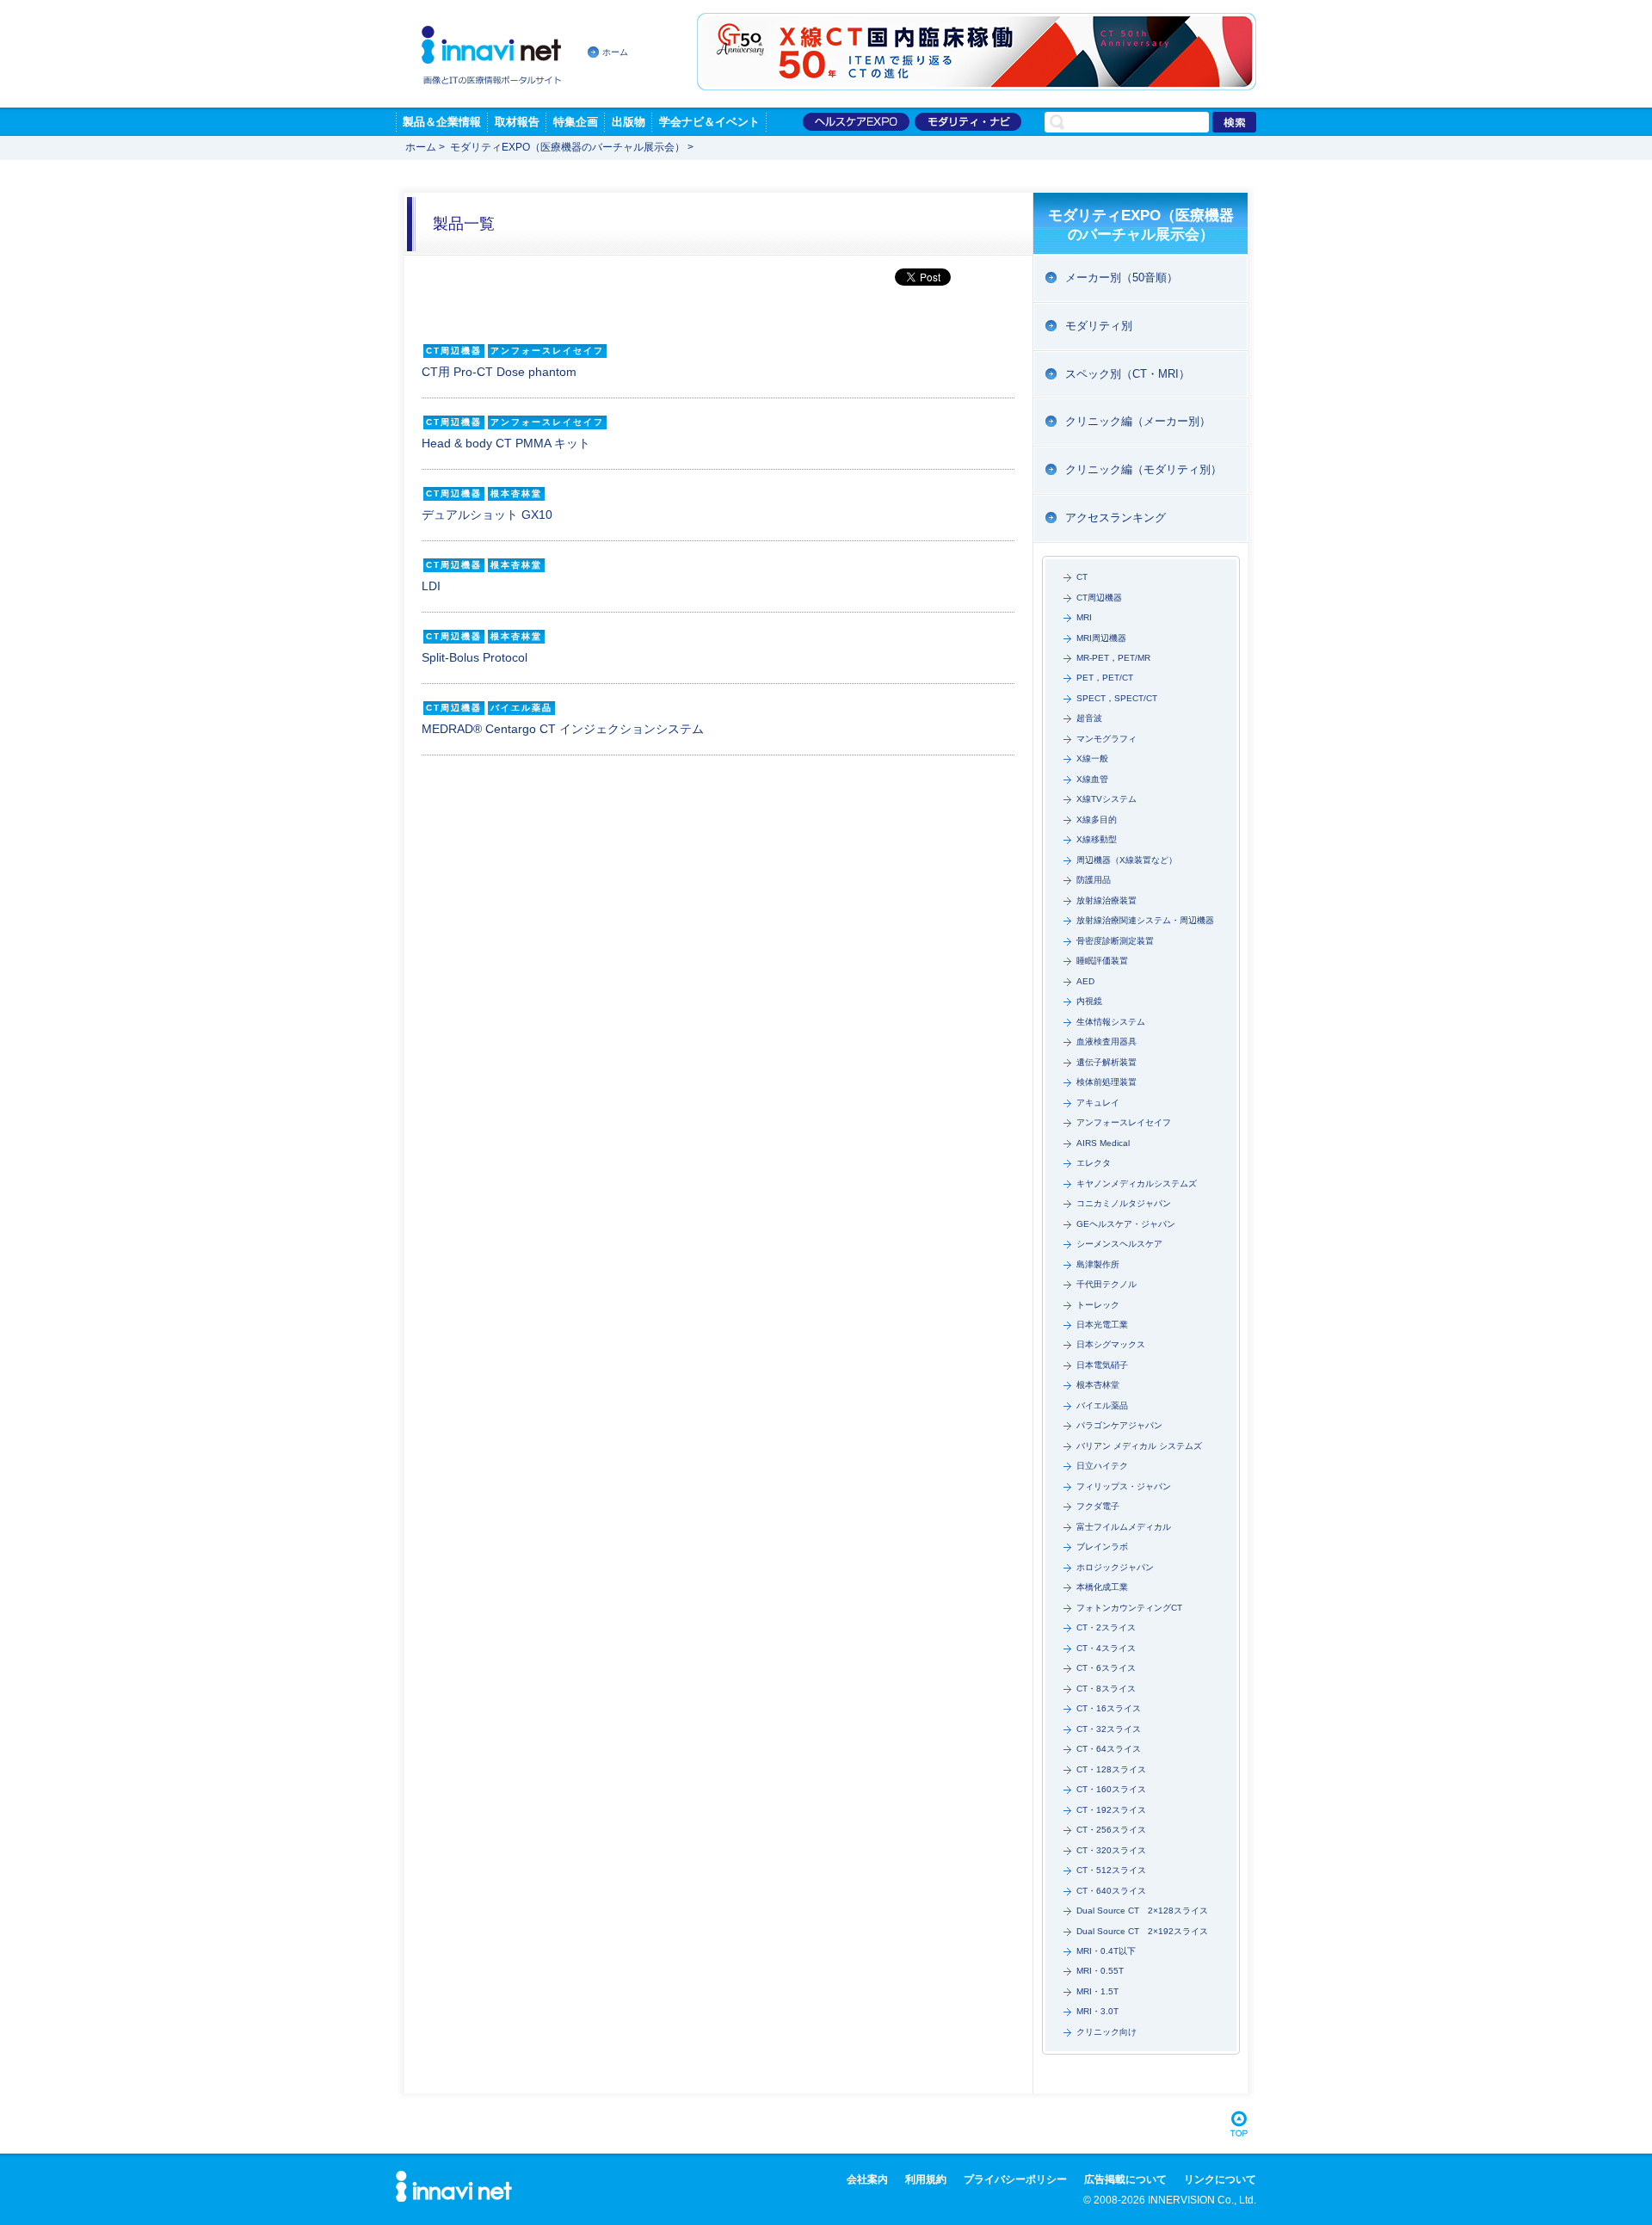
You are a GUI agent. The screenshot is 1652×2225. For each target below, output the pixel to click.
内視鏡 (1089, 1001)
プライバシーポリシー (1015, 2179)
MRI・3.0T (1097, 2011)
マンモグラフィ (1106, 739)
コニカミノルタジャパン (1124, 1203)
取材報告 (517, 122)
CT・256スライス (1111, 1830)
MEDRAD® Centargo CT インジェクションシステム (563, 729)
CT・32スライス (1109, 1729)
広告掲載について (1125, 2179)
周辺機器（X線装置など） (1127, 860)
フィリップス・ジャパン (1124, 1486)
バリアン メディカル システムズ (1139, 1446)
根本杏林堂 (1098, 1385)
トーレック (1098, 1305)
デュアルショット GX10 (487, 515)
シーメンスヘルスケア (1119, 1244)
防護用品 (1094, 880)
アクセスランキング (1116, 518)
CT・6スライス (1106, 1668)
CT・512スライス (1111, 1870)
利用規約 (926, 2179)
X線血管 (1092, 779)
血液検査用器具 (1106, 1042)
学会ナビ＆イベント (709, 122)
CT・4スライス (1106, 1648)
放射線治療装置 (1106, 900)
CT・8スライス (1106, 1689)
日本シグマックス (1111, 1344)
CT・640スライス (1111, 1891)
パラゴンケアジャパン (1119, 1425)
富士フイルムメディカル (1124, 1527)
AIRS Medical (1103, 1143)
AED (1085, 981)
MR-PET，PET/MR (1113, 658)
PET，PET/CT (1105, 678)
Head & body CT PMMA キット (506, 443)
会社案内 (867, 2179)
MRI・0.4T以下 (1106, 1951)
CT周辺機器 (1099, 598)
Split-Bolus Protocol (475, 657)
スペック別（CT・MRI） (1128, 374)
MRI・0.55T (1100, 1971)
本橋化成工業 (1102, 1587)
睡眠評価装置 (1102, 961)
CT (1082, 577)
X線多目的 (1097, 820)
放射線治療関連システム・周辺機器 (1145, 920)
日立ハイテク (1102, 1466)
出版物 (629, 122)
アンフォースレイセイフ (1124, 1122)
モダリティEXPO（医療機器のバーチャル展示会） (567, 147)
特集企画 (576, 122)
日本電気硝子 (1102, 1365)
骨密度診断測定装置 (1115, 941)
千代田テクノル (1106, 1284)
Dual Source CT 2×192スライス (1142, 1931)
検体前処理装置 (1106, 1082)
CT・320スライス (1111, 1850)
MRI (1084, 617)
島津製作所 (1098, 1264)
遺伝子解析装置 (1106, 1062)
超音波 (1089, 718)
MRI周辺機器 (1101, 638)
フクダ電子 (1098, 1506)
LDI (431, 586)
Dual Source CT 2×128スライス (1142, 1911)
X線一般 (1092, 758)
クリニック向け (1106, 2032)
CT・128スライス (1111, 1769)
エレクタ (1094, 1163)
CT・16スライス (1109, 1708)
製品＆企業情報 (442, 122)
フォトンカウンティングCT (1129, 1608)
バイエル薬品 (1102, 1405)
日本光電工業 (1102, 1325)
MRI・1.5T (1097, 1991)
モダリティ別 (1099, 326)
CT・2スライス (1106, 1627)
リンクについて (1220, 2179)
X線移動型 (1097, 839)
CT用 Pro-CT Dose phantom (499, 372)
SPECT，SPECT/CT (1117, 698)
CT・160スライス (1111, 1789)
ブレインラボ (1102, 1547)
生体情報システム (1111, 1022)
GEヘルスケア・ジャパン (1126, 1224)
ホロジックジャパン (1115, 1567)
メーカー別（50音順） (1122, 277)
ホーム (615, 52)
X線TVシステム (1106, 799)
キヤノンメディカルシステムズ (1137, 1183)
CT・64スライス (1109, 1749)
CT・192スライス (1111, 1810)
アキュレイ (1098, 1103)
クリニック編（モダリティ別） (1143, 469)
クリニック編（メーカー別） (1138, 421)
